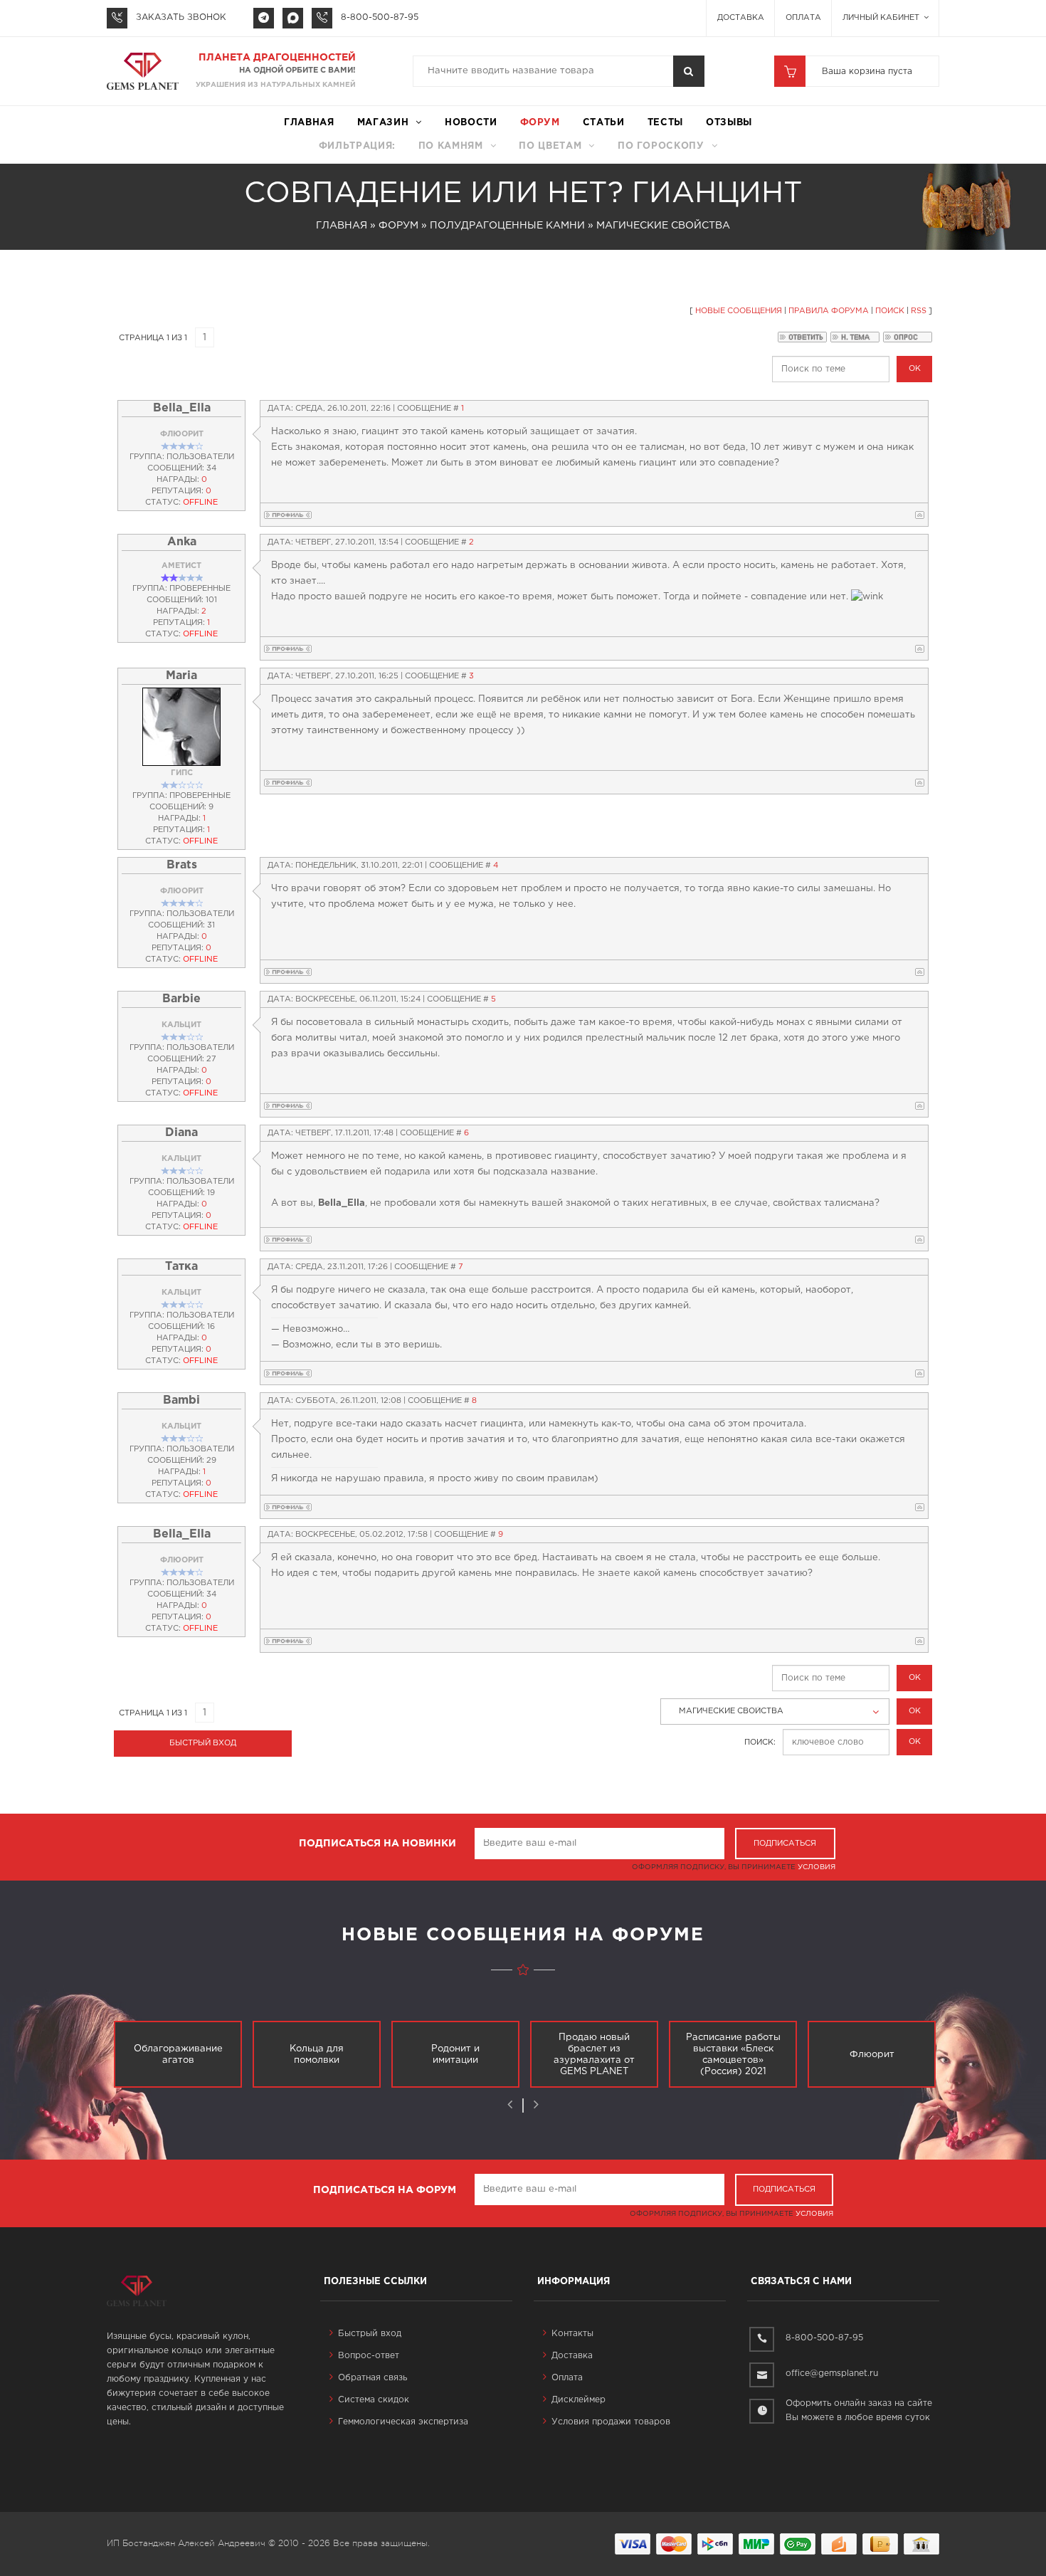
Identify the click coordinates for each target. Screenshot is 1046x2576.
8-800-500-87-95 (380, 17)
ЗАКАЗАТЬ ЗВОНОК (181, 17)
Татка (181, 1267)
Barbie (181, 999)
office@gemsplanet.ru (832, 2373)
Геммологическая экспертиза (403, 2422)
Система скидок (374, 2400)
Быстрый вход (370, 2334)
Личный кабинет (882, 18)
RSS (919, 311)
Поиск (890, 311)
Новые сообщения (739, 311)
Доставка (741, 18)
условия (817, 1867)
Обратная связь (373, 2378)
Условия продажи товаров (611, 2422)
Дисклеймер (579, 2400)
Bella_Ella (182, 408)
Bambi (181, 1400)
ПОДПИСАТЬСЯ (785, 1844)
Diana (181, 1133)
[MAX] (293, 18)
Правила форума (829, 311)
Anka (182, 542)
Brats (182, 865)
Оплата (803, 18)
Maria (181, 676)
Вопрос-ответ (369, 2356)
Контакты (572, 2334)
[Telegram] (264, 18)
